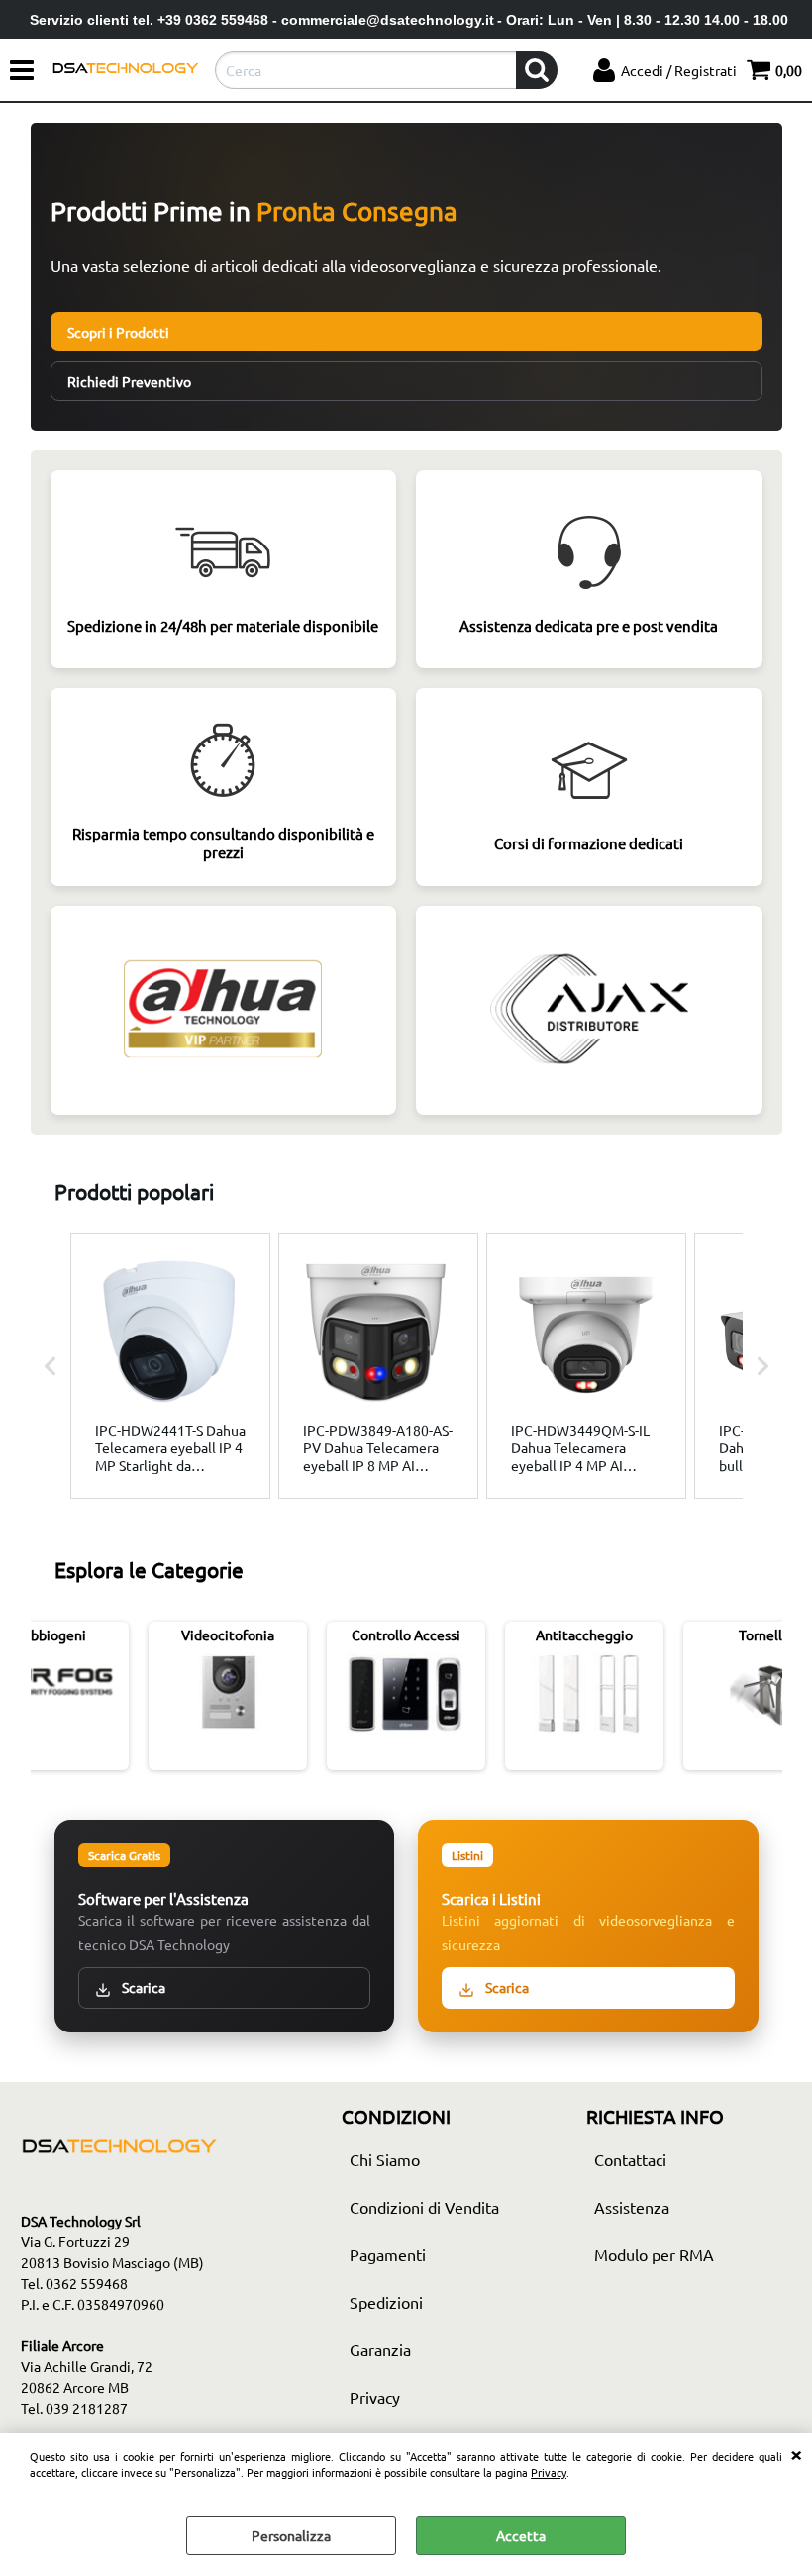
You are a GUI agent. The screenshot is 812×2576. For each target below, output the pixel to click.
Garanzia (380, 2349)
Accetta (521, 2535)
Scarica (142, 1987)
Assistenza (632, 2207)
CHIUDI (796, 2453)
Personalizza (291, 2535)
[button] (51, 1365)
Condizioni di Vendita (424, 2207)
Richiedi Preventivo (129, 381)
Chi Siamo (385, 2159)
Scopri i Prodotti (118, 332)
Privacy (549, 2472)
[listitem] (170, 1365)
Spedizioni (386, 2302)
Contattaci (630, 2159)
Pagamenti (388, 2254)
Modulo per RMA (654, 2254)
